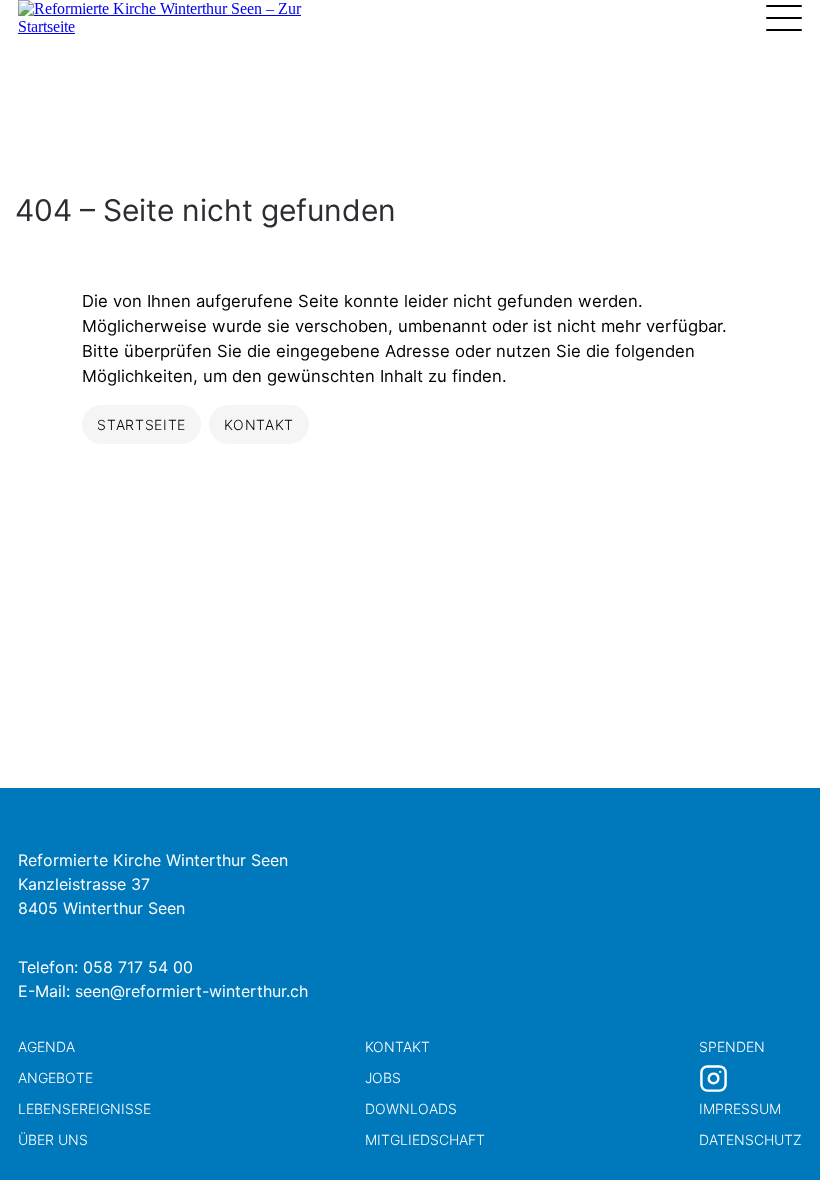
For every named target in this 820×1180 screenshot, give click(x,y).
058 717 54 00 (138, 967)
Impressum (740, 1108)
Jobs (383, 1077)
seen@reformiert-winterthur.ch (191, 991)
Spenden (732, 1046)
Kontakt (397, 1046)
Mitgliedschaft (425, 1139)
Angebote (55, 1077)
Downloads (411, 1108)
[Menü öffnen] (784, 18)
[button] (770, 1130)
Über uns (53, 1139)
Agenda (46, 1046)
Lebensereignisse (84, 1108)
